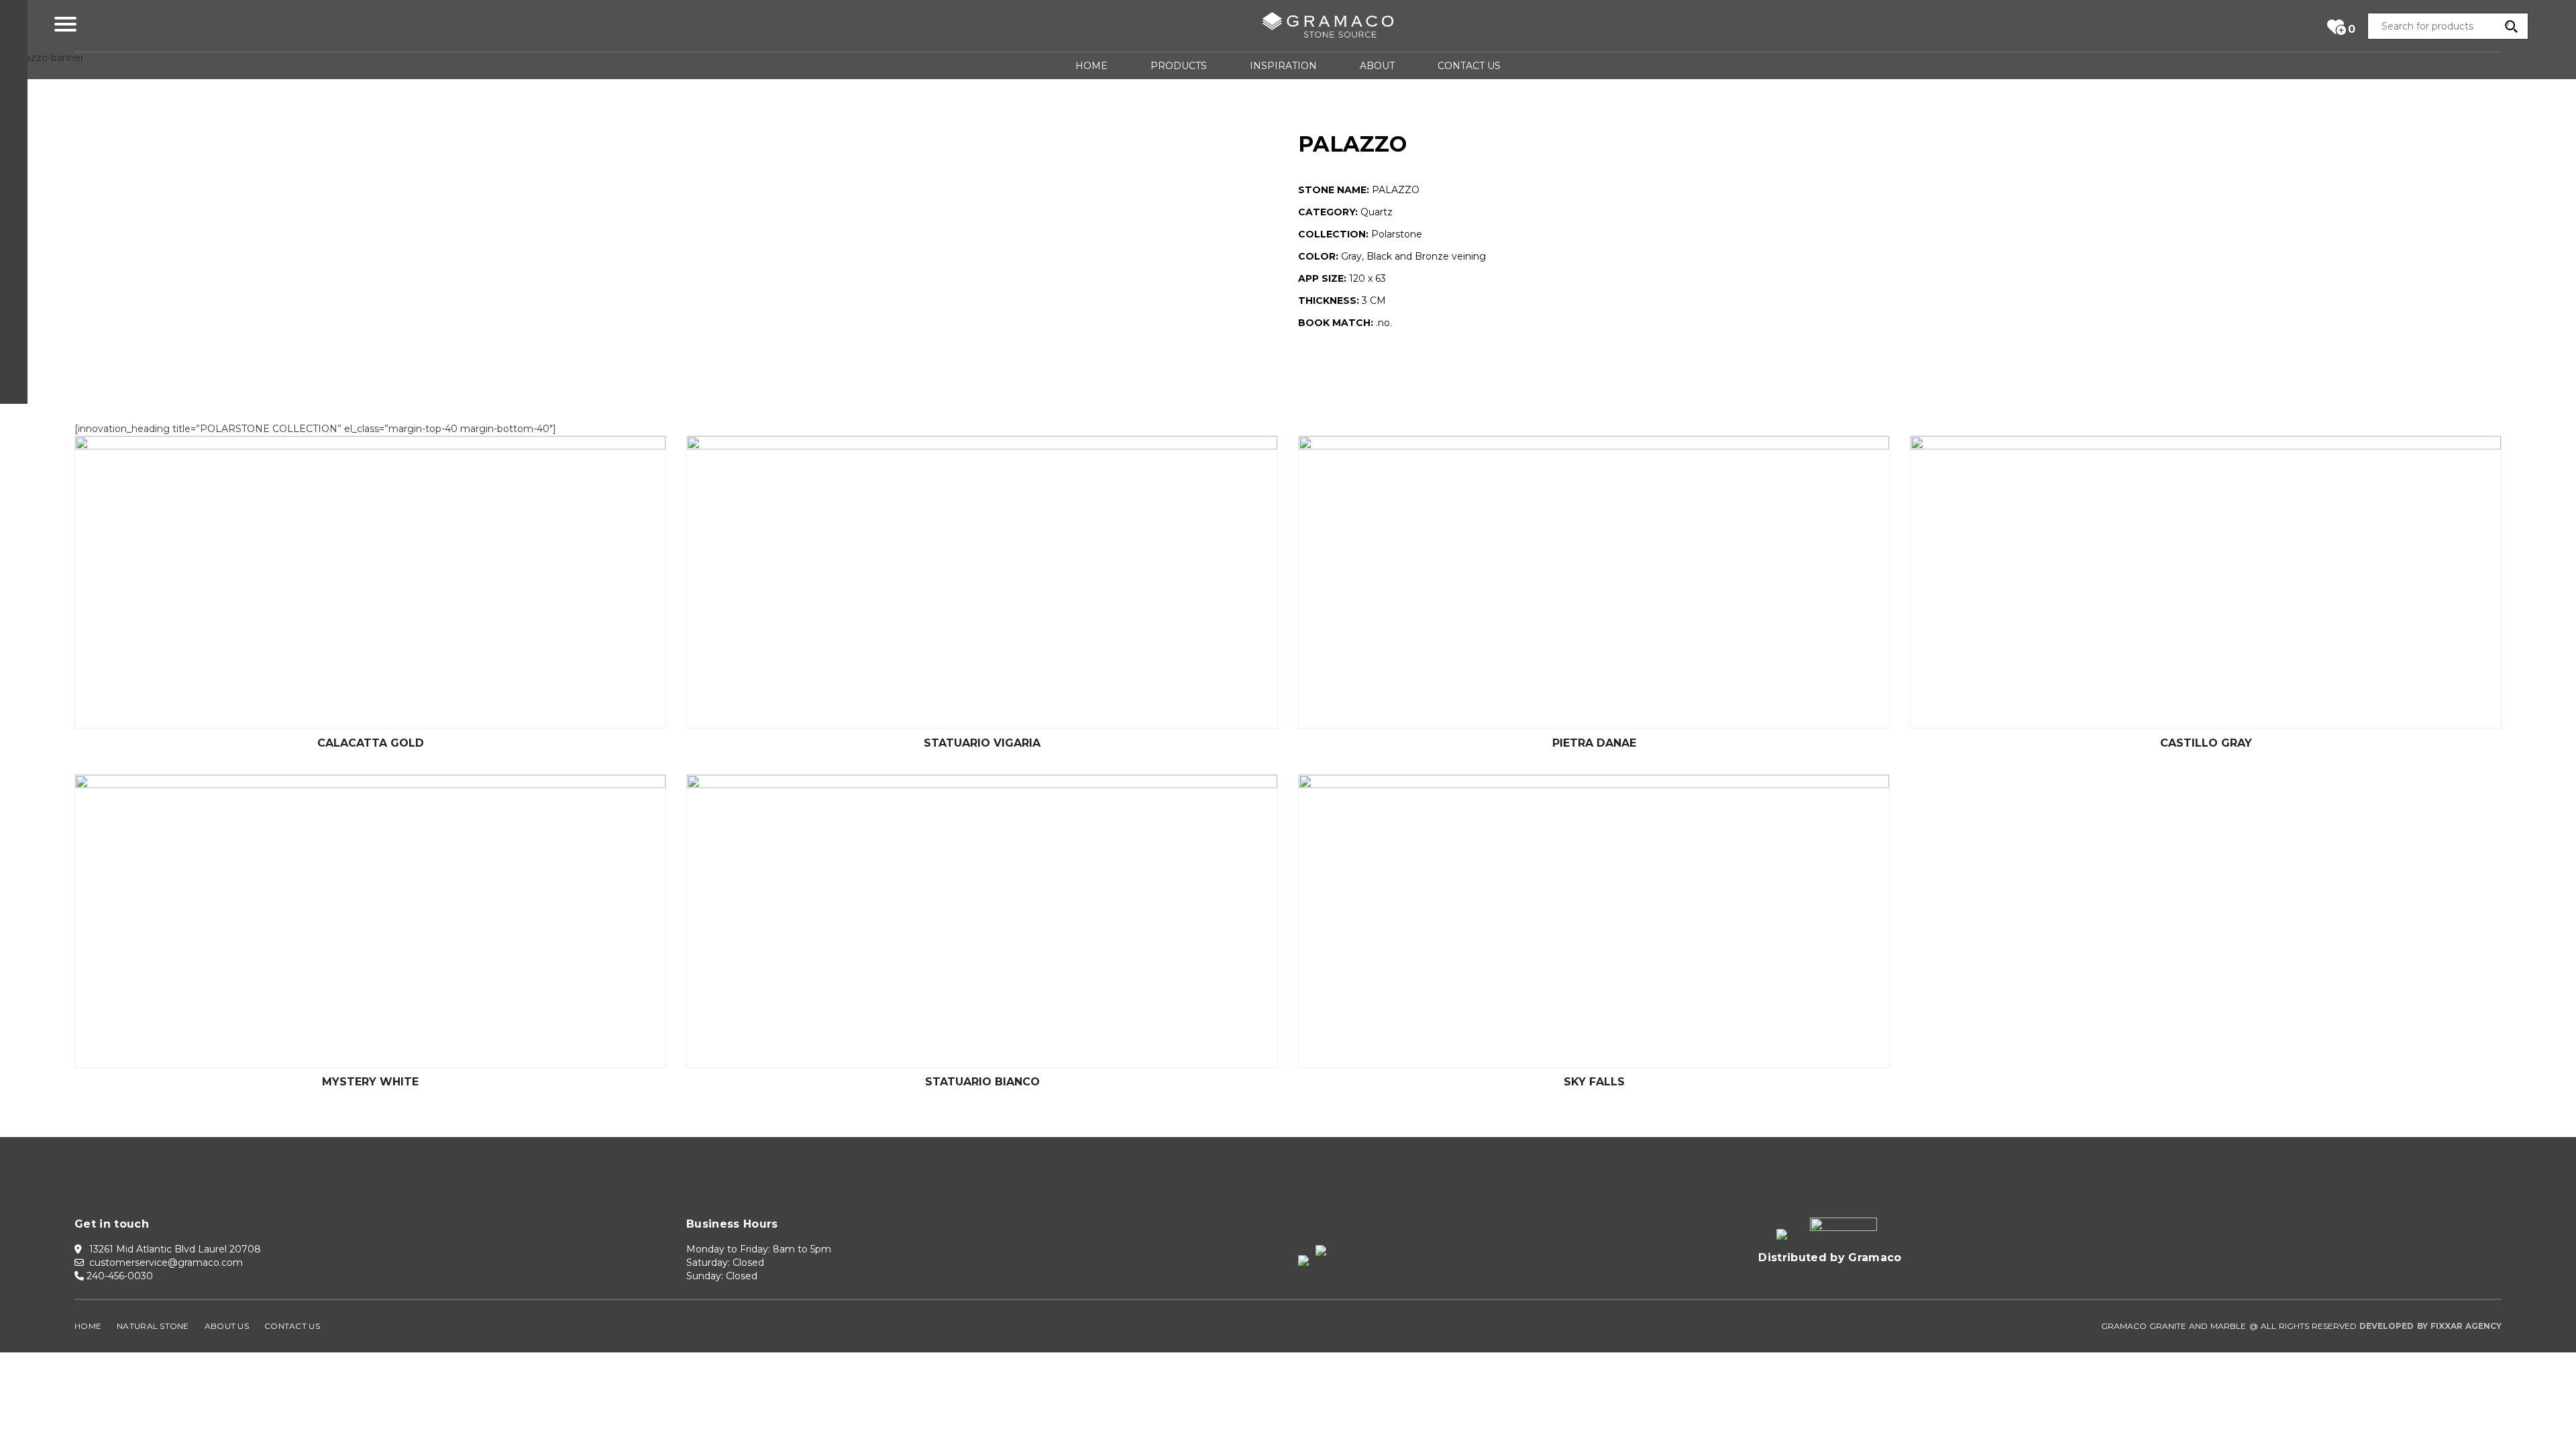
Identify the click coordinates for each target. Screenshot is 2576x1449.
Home (88, 1326)
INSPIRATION (1283, 66)
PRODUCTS (1179, 66)
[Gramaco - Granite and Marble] (1328, 28)
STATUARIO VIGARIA (982, 743)
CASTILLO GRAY (2206, 743)
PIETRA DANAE (1594, 743)
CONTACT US (1469, 66)
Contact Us (292, 1326)
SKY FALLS (1594, 1082)
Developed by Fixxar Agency (2430, 1326)
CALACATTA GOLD (371, 743)
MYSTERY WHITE (370, 1082)
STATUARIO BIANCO (982, 1082)
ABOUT (1377, 66)
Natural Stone (153, 1326)
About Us (227, 1326)
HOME (1091, 66)
